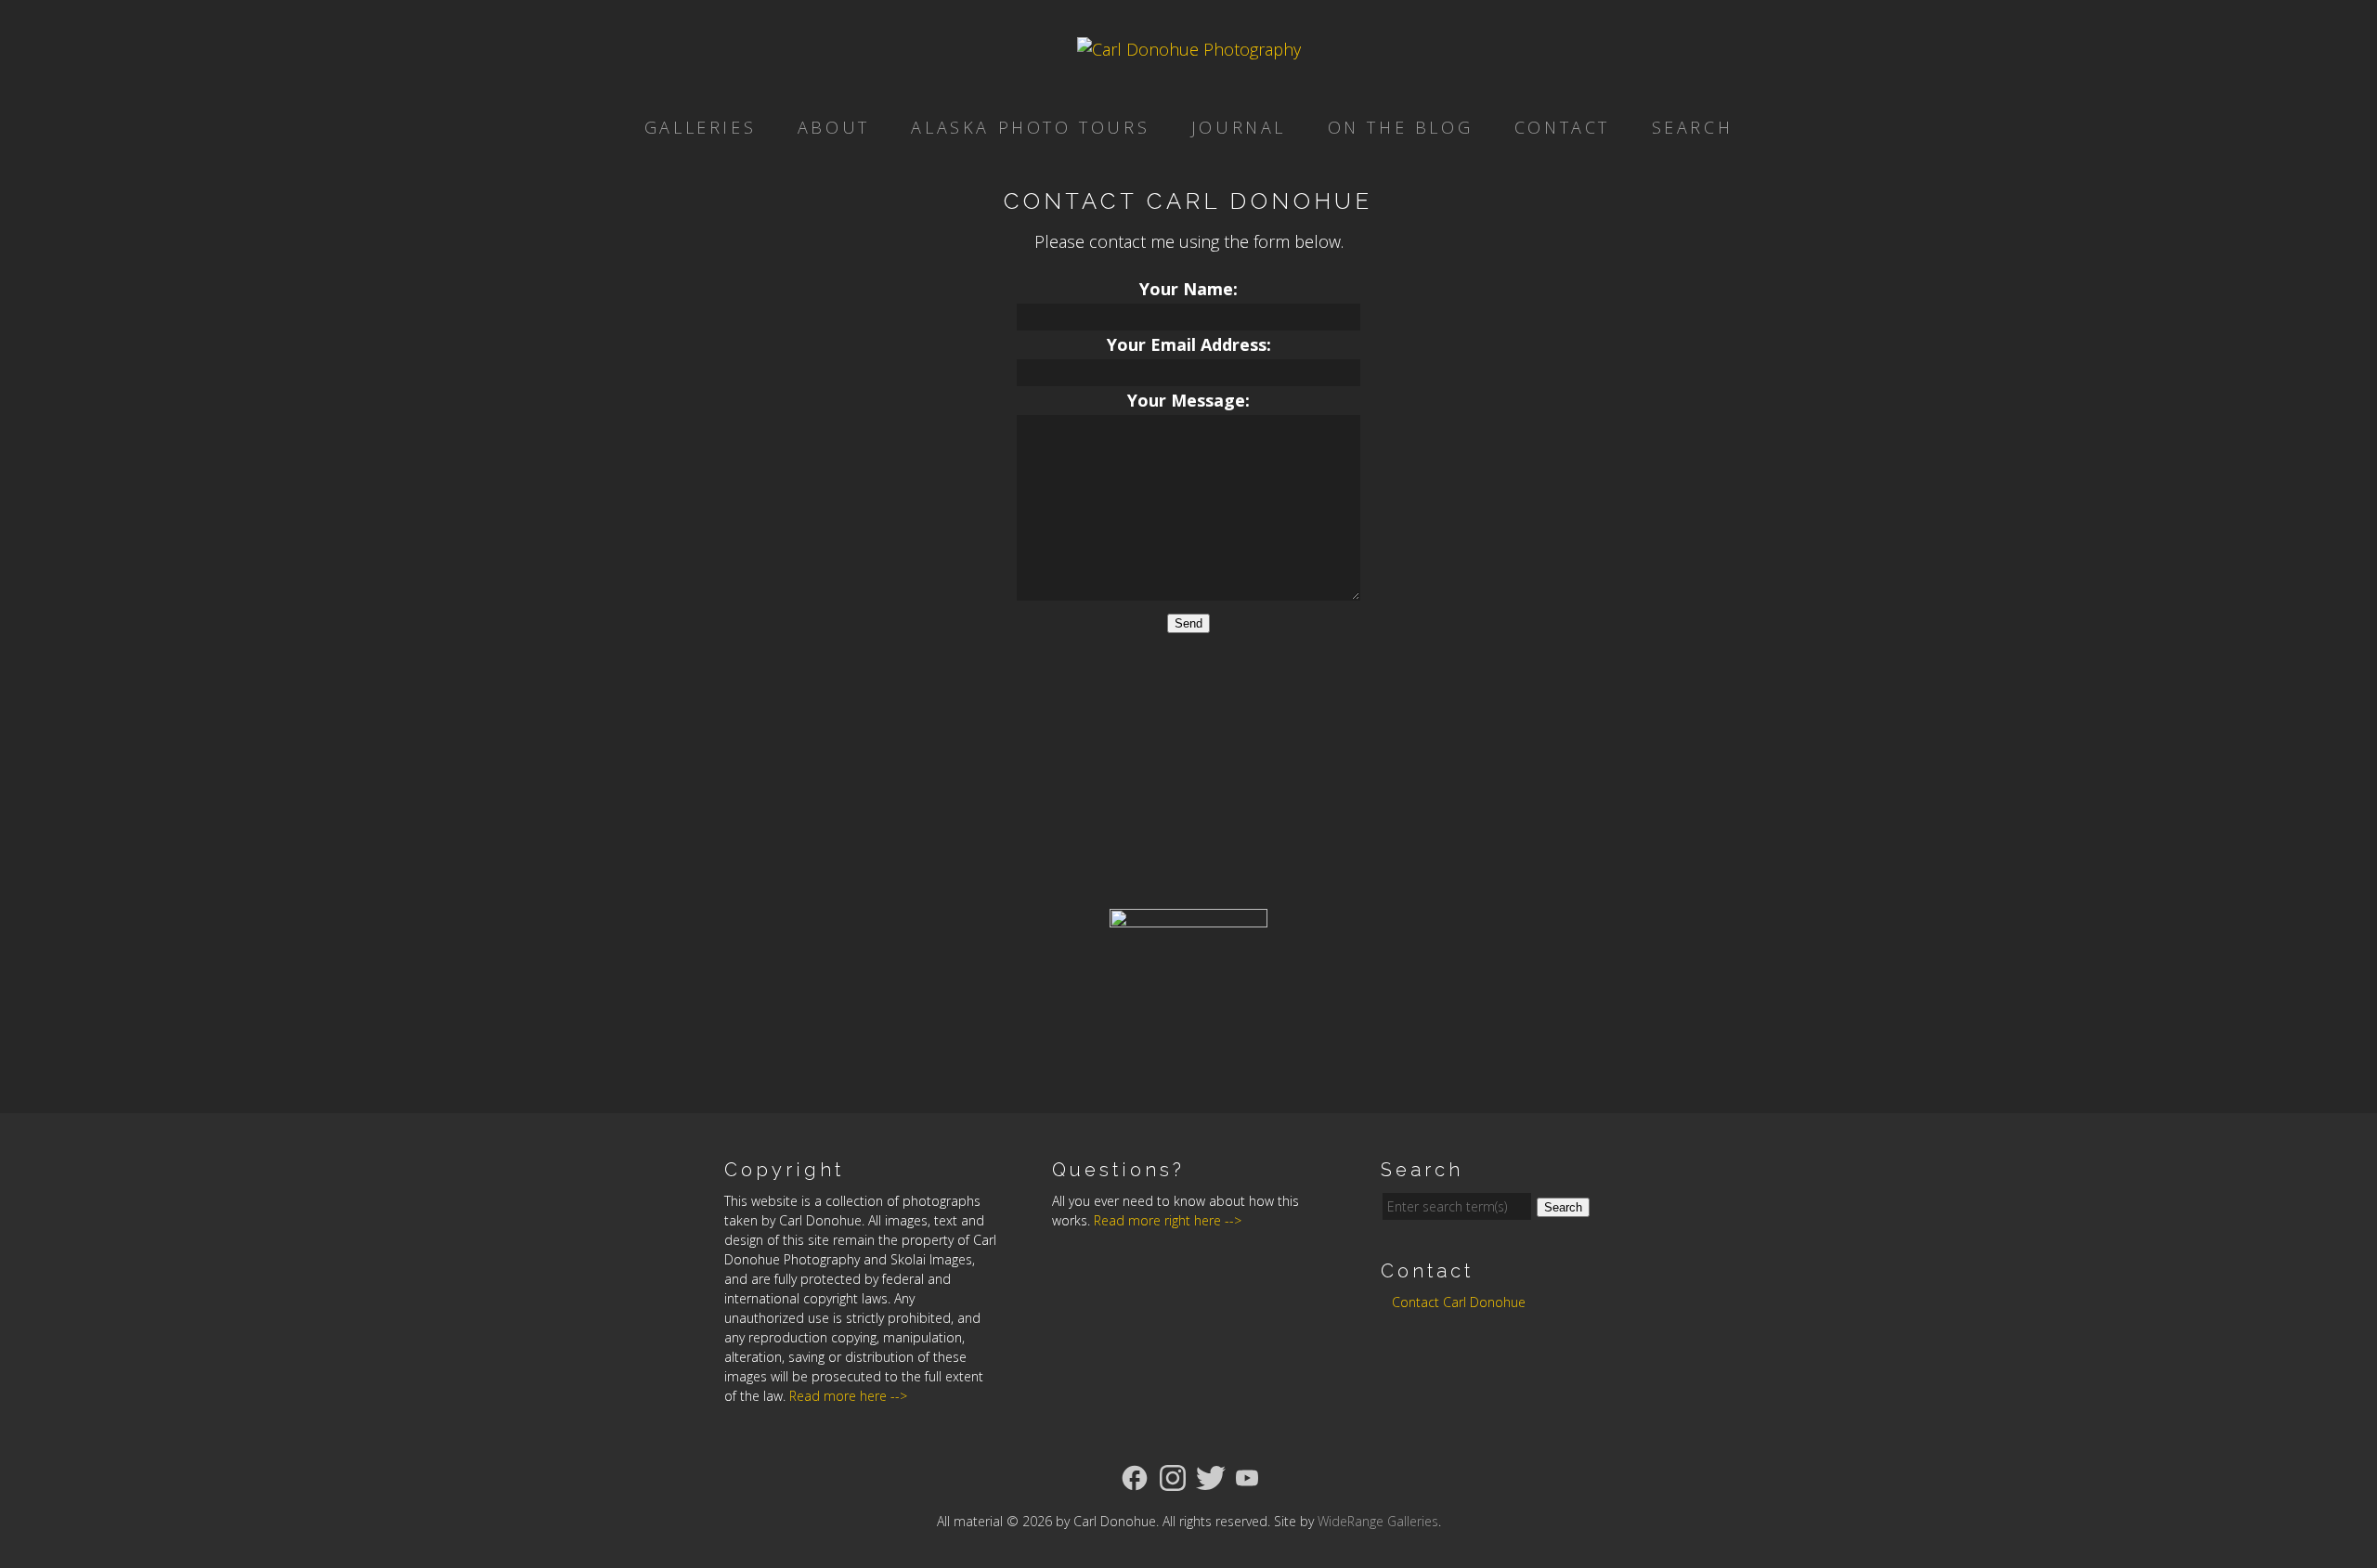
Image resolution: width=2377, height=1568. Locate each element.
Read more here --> (848, 1396)
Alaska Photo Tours (1030, 127)
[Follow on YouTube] (1247, 1476)
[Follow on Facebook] (1135, 1476)
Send (1188, 623)
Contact (1562, 127)
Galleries (700, 127)
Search (1693, 127)
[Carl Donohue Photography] (1189, 49)
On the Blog (1401, 127)
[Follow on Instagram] (1173, 1476)
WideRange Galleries (1378, 1521)
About (834, 127)
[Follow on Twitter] (1211, 1476)
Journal (1239, 127)
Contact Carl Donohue (1459, 1302)
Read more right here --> (1168, 1220)
